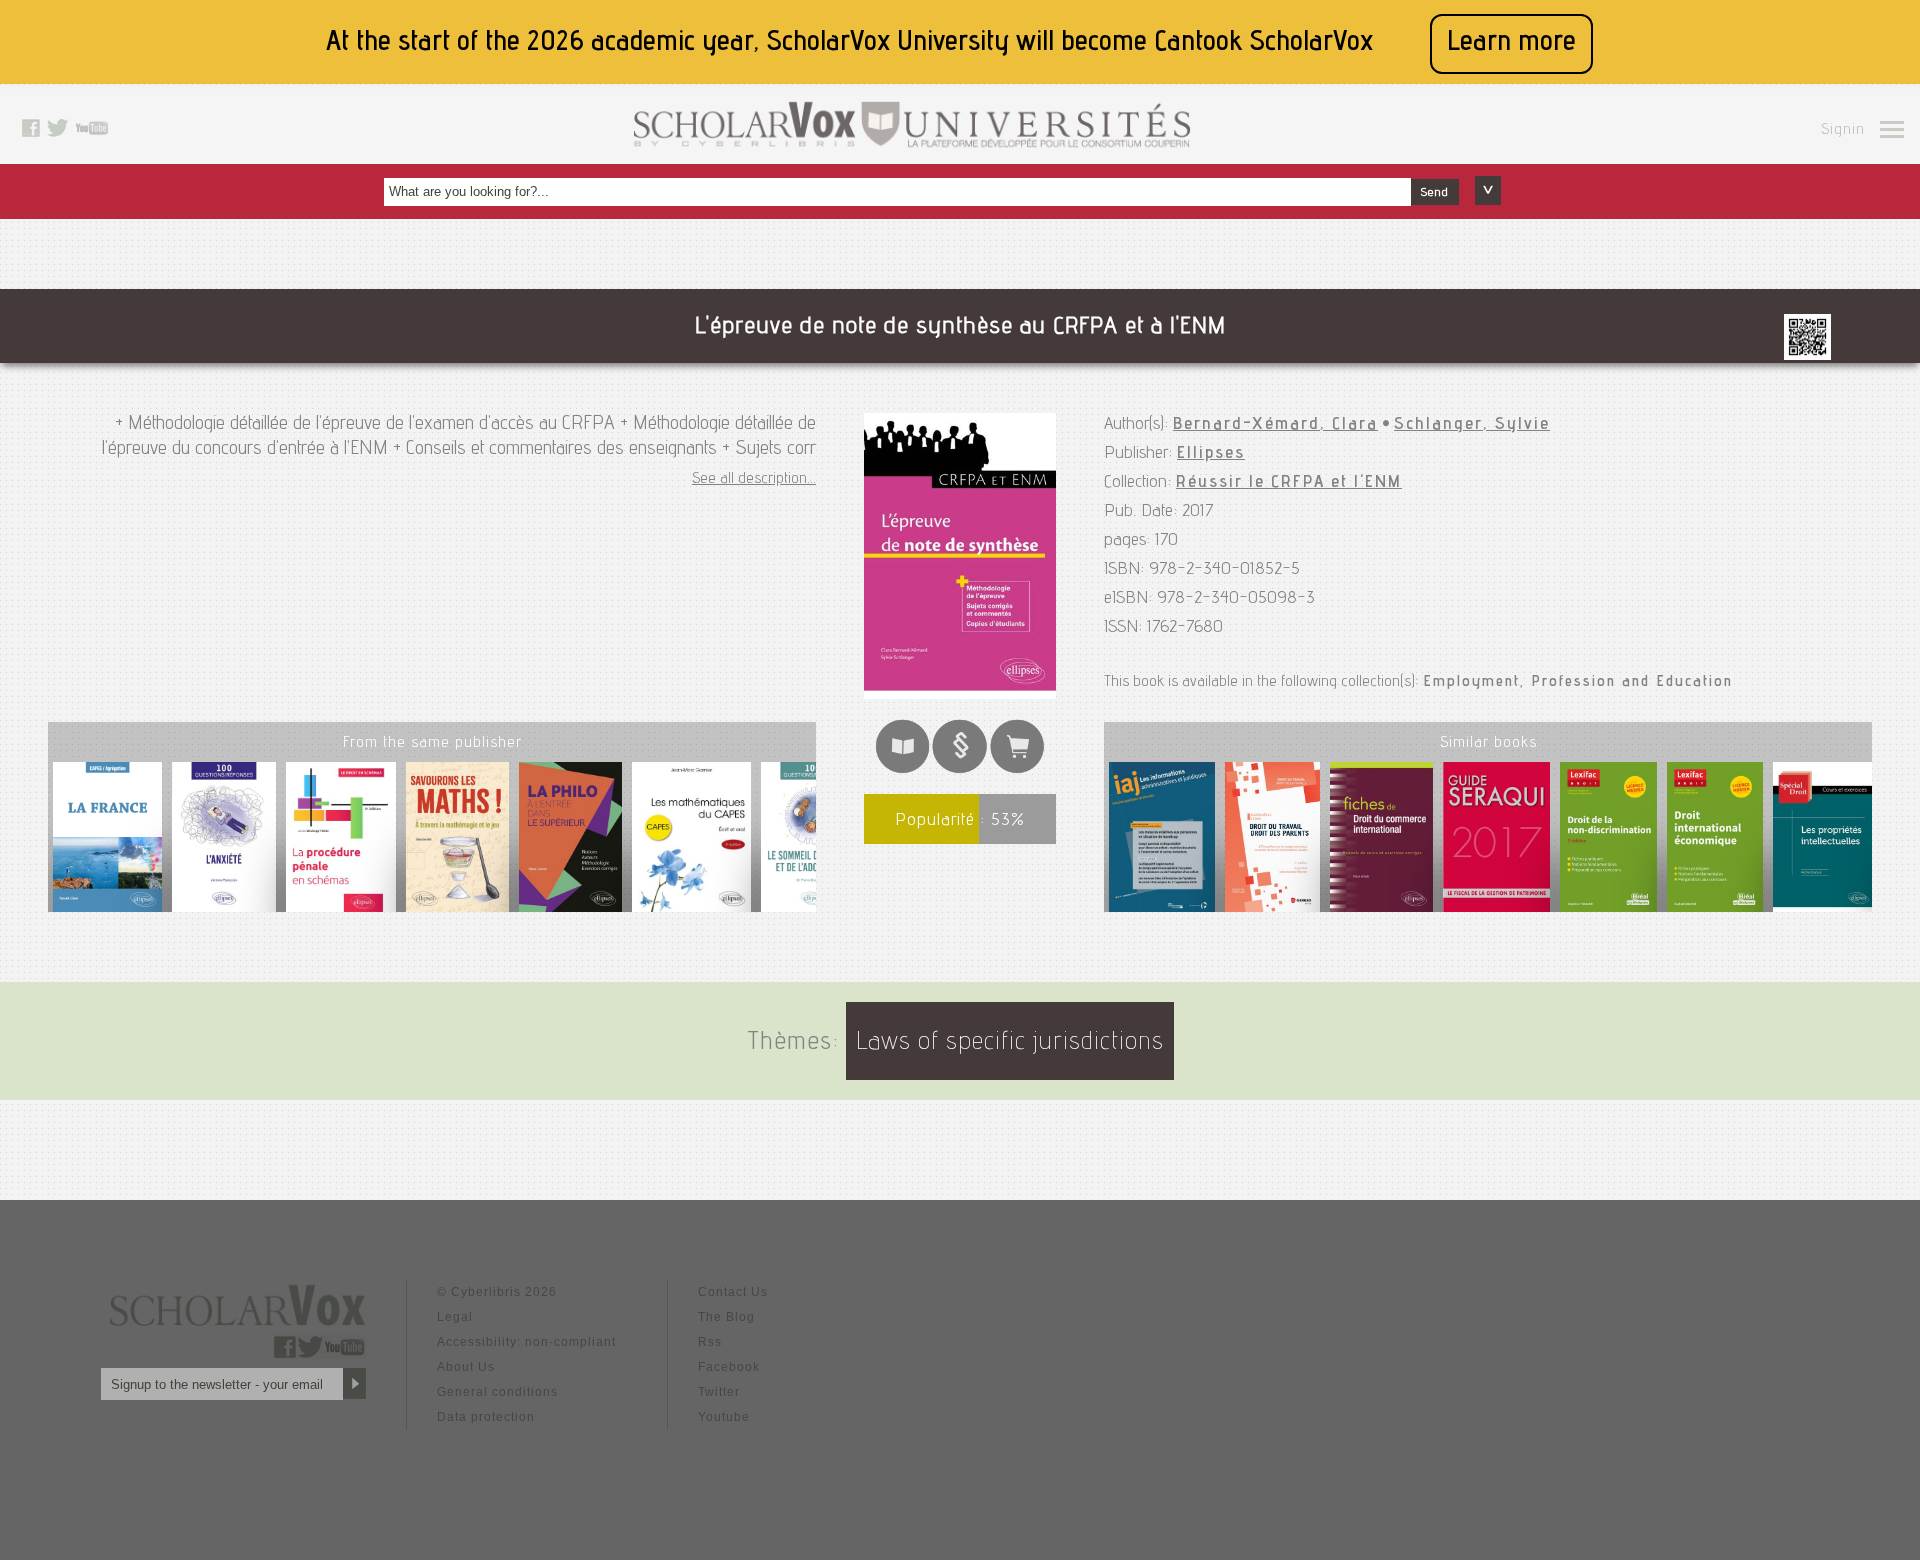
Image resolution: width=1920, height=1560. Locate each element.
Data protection (486, 1417)
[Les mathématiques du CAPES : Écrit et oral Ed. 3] (691, 844)
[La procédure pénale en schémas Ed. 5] (340, 844)
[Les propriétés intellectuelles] (1824, 841)
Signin (1843, 131)
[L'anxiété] (224, 844)
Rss (710, 1342)
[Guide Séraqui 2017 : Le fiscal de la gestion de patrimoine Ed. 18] (1496, 841)
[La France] (107, 844)
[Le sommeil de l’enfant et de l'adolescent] (813, 844)
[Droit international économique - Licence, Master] (1715, 841)
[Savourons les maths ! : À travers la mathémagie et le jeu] (457, 844)
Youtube (724, 1417)
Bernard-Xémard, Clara (1275, 425)
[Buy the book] (1018, 769)
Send (1435, 193)
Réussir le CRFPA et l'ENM (1289, 483)
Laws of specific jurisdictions (1010, 1043)
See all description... (754, 480)
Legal (455, 1317)
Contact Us (733, 1292)
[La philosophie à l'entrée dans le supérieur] (570, 844)
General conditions (497, 1392)
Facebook (729, 1367)
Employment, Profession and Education (1578, 683)
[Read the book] (903, 769)
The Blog (726, 1317)
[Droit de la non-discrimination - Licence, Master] (1608, 841)
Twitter (719, 1392)
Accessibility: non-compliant (526, 1342)
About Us (466, 1367)
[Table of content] (960, 769)
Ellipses (1211, 454)
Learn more (1511, 43)
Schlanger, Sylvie (1472, 425)
